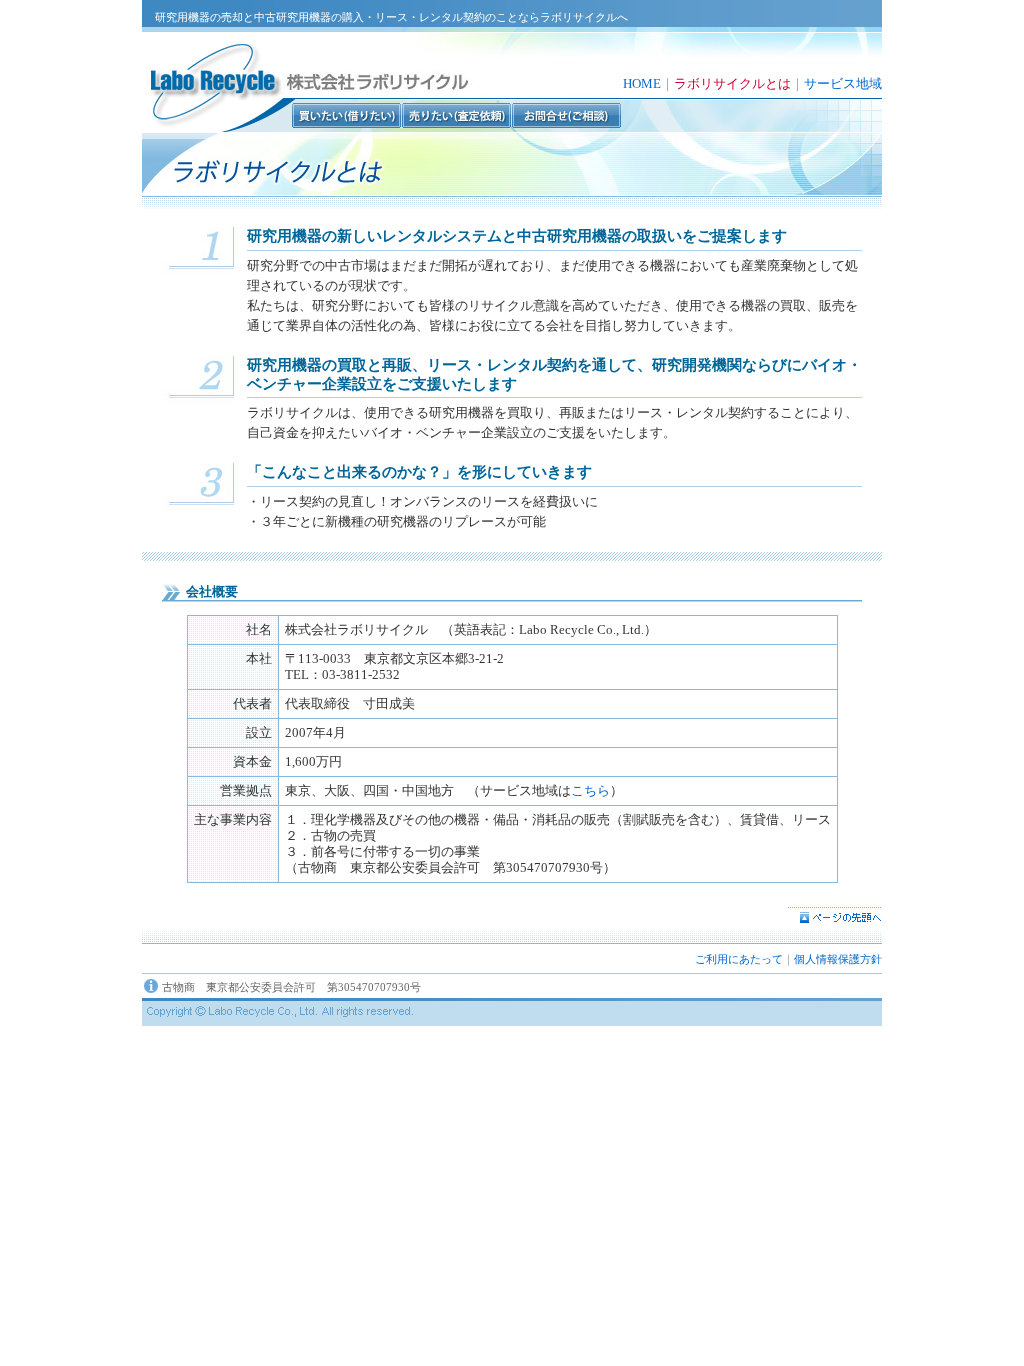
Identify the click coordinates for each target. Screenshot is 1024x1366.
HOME (642, 83)
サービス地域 (843, 83)
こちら (590, 790)
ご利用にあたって (739, 959)
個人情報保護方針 (838, 959)
